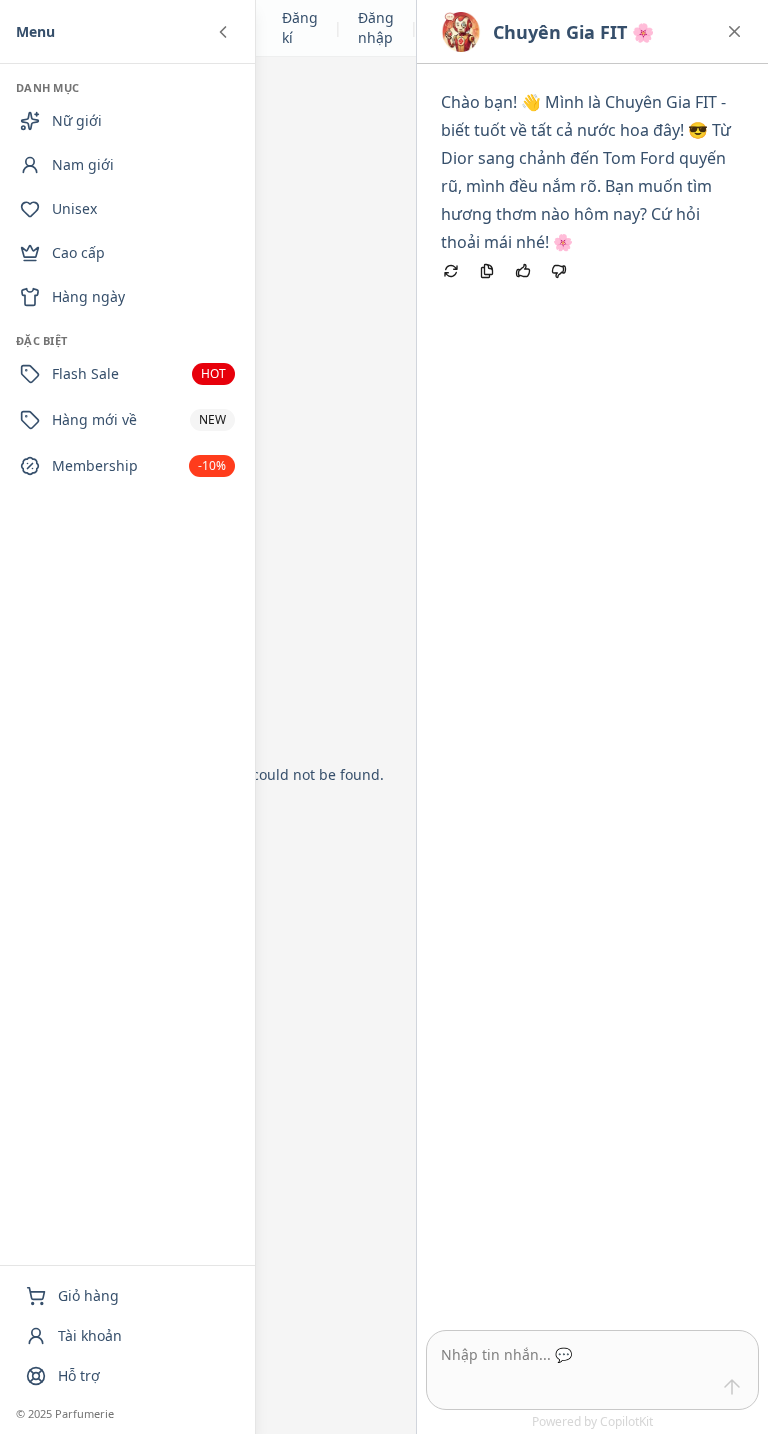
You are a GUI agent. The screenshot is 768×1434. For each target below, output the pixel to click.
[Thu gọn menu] (223, 32)
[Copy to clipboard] (487, 271)
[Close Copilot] (734, 31)
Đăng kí (300, 27)
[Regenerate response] (451, 271)
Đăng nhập (376, 27)
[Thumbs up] (523, 271)
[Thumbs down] (559, 271)
